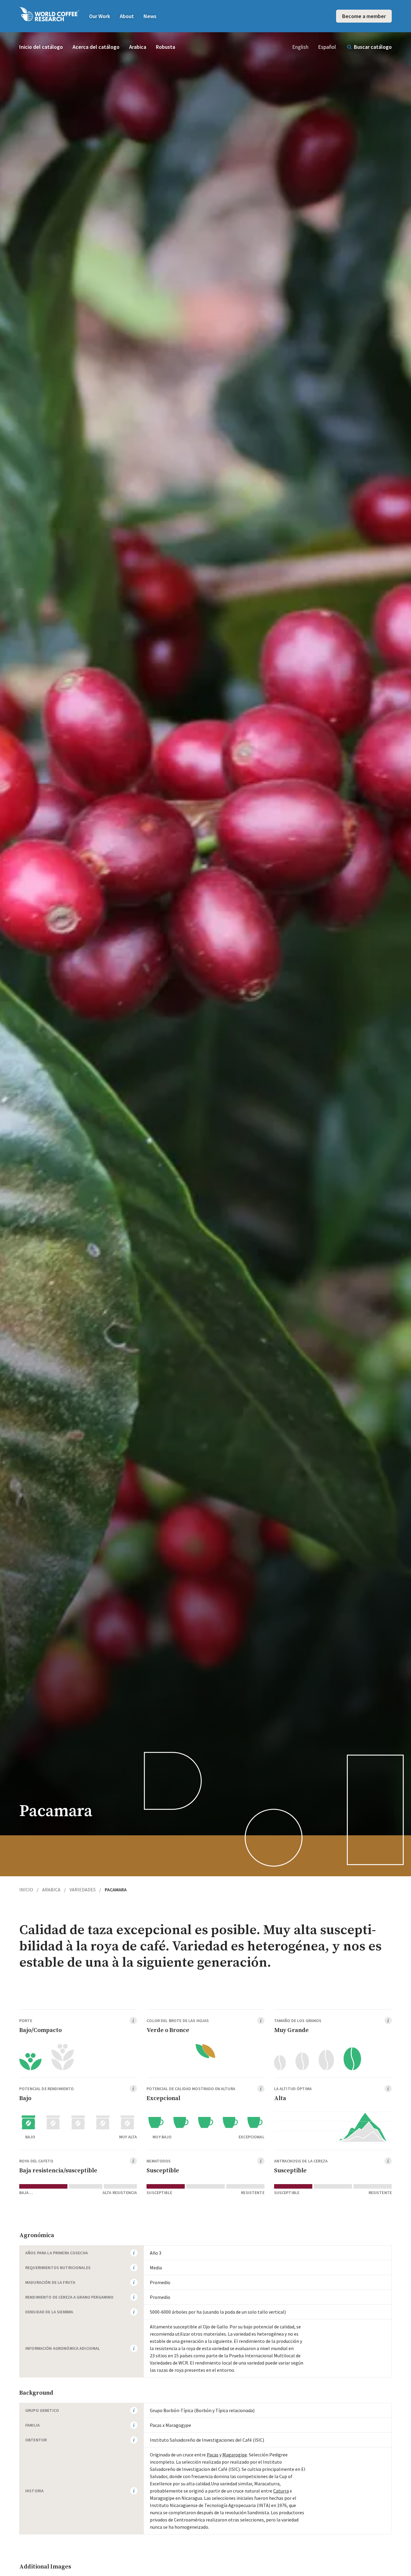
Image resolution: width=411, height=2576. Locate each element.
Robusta (165, 47)
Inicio (29, 1890)
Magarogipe (235, 2455)
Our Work (100, 16)
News (150, 16)
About (127, 16)
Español (327, 47)
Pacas (213, 2455)
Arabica (138, 47)
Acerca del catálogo (96, 47)
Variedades (85, 1890)
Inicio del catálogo (41, 47)
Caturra (281, 2491)
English (300, 47)
